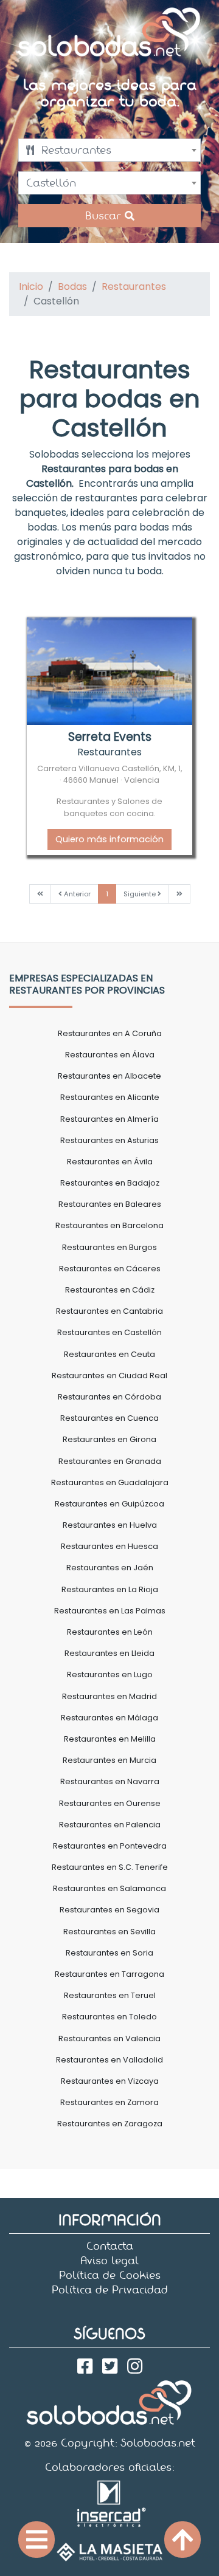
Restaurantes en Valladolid (109, 2060)
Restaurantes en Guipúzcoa (109, 1504)
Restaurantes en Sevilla (109, 1932)
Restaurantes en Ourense (110, 1803)
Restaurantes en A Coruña (110, 1033)
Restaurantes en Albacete (109, 1076)
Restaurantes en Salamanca (109, 1888)
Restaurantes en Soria (109, 1953)
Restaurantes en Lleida (109, 1653)
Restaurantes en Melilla (110, 1739)
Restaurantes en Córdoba (109, 1397)
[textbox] (109, 150)
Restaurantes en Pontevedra (110, 1846)
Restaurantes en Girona (109, 1439)
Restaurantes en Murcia (109, 1760)
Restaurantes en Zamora (109, 2102)
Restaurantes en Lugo (110, 1674)
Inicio (31, 287)
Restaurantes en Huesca (109, 1546)
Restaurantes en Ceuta (109, 1354)
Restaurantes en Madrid (109, 1696)
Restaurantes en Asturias (109, 1140)
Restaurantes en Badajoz (110, 1183)
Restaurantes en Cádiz (110, 1290)
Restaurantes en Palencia (110, 1825)
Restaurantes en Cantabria (109, 1311)
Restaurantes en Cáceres (110, 1269)
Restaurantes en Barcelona (109, 1225)
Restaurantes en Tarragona (109, 1974)
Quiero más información (109, 839)
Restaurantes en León (110, 1632)
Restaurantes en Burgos (109, 1247)
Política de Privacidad (110, 2290)
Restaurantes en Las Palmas (110, 1611)
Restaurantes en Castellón (109, 1332)
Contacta (110, 2246)
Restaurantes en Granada (110, 1461)
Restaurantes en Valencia (109, 2038)
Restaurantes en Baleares (110, 1204)
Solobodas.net (158, 2443)
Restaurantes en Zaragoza (110, 2124)
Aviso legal (110, 2261)
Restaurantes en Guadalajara (110, 1482)
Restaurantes (134, 287)
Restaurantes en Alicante (110, 1097)
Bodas (72, 287)
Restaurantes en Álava (110, 1055)
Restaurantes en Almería (109, 1119)
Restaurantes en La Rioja (110, 1589)
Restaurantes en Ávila (110, 1162)
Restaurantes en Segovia (109, 1910)
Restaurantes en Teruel (110, 1995)
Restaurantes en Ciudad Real (109, 1376)
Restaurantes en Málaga (109, 1718)
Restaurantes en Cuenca (109, 1418)
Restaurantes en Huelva (110, 1525)
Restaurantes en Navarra (110, 1781)
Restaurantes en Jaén (110, 1568)
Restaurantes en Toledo (109, 2017)
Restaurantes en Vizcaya (110, 2081)
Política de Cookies (110, 2275)
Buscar (105, 216)
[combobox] (109, 150)
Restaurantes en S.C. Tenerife (110, 1867)
